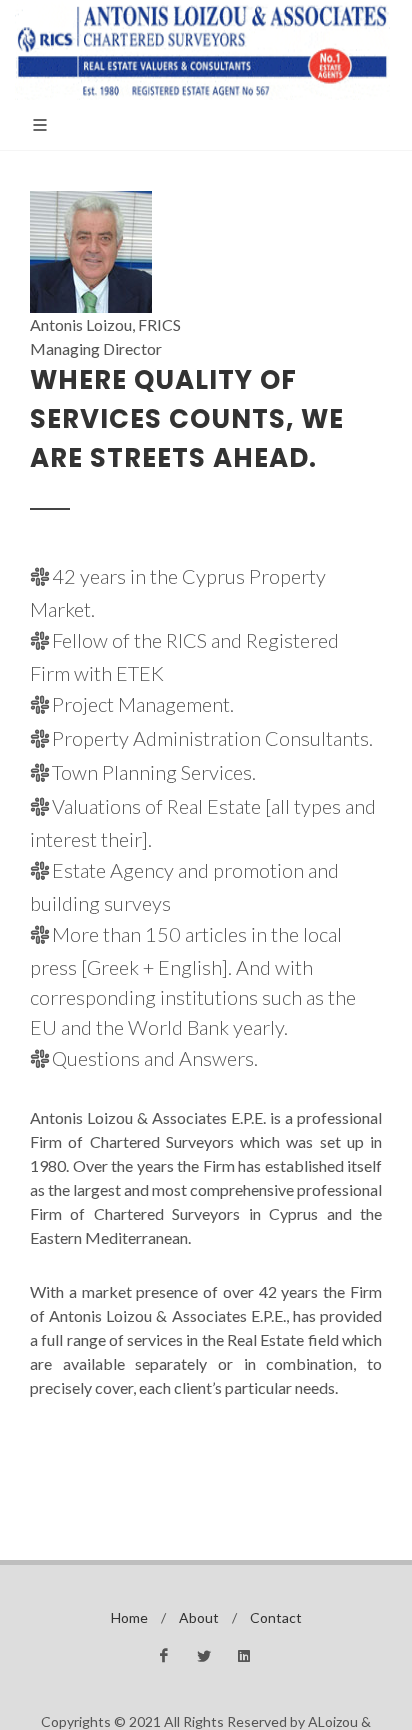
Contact (276, 1617)
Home (129, 1617)
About (199, 1617)
